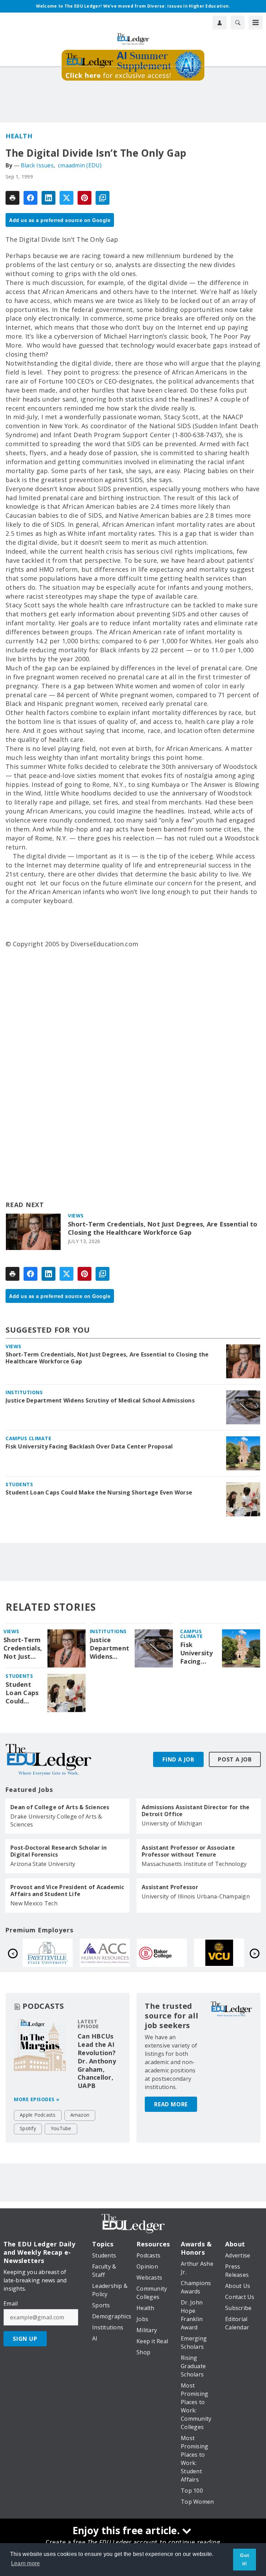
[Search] (238, 22)
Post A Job (235, 1759)
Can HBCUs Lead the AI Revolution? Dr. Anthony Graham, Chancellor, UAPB (97, 2061)
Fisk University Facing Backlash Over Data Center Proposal (89, 1446)
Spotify (28, 2128)
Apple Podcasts (38, 2115)
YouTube (61, 2128)
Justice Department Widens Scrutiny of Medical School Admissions (100, 1400)
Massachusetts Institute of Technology (194, 1864)
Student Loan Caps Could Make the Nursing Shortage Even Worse (99, 1492)
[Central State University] (105, 1953)
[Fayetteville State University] (162, 1953)
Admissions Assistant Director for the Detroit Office (196, 1811)
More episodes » (37, 2099)
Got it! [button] (245, 2559)
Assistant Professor (170, 1887)
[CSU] (48, 1953)
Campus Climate (28, 1438)
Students (19, 1484)
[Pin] (85, 198)
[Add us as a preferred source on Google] (103, 198)
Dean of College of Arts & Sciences (60, 1807)
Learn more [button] (26, 2563)
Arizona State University (43, 1864)
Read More (171, 2104)
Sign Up (25, 2339)
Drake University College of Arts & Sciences (56, 1820)
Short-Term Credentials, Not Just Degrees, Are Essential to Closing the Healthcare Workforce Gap (163, 1228)
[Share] (30, 198)
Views (76, 1216)
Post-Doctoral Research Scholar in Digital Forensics (59, 1851)
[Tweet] (66, 198)
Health (19, 136)
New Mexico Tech (34, 1903)
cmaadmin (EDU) (80, 165)
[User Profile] (220, 22)
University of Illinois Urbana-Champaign (196, 1896)
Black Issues (37, 165)
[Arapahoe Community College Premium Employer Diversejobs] (219, 1953)
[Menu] (256, 22)
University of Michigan (172, 1823)
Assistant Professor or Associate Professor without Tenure (188, 1851)
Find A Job (178, 1759)
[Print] (12, 198)
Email (11, 2303)
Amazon (80, 2115)
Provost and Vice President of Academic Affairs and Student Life (67, 1890)
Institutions (24, 1392)
